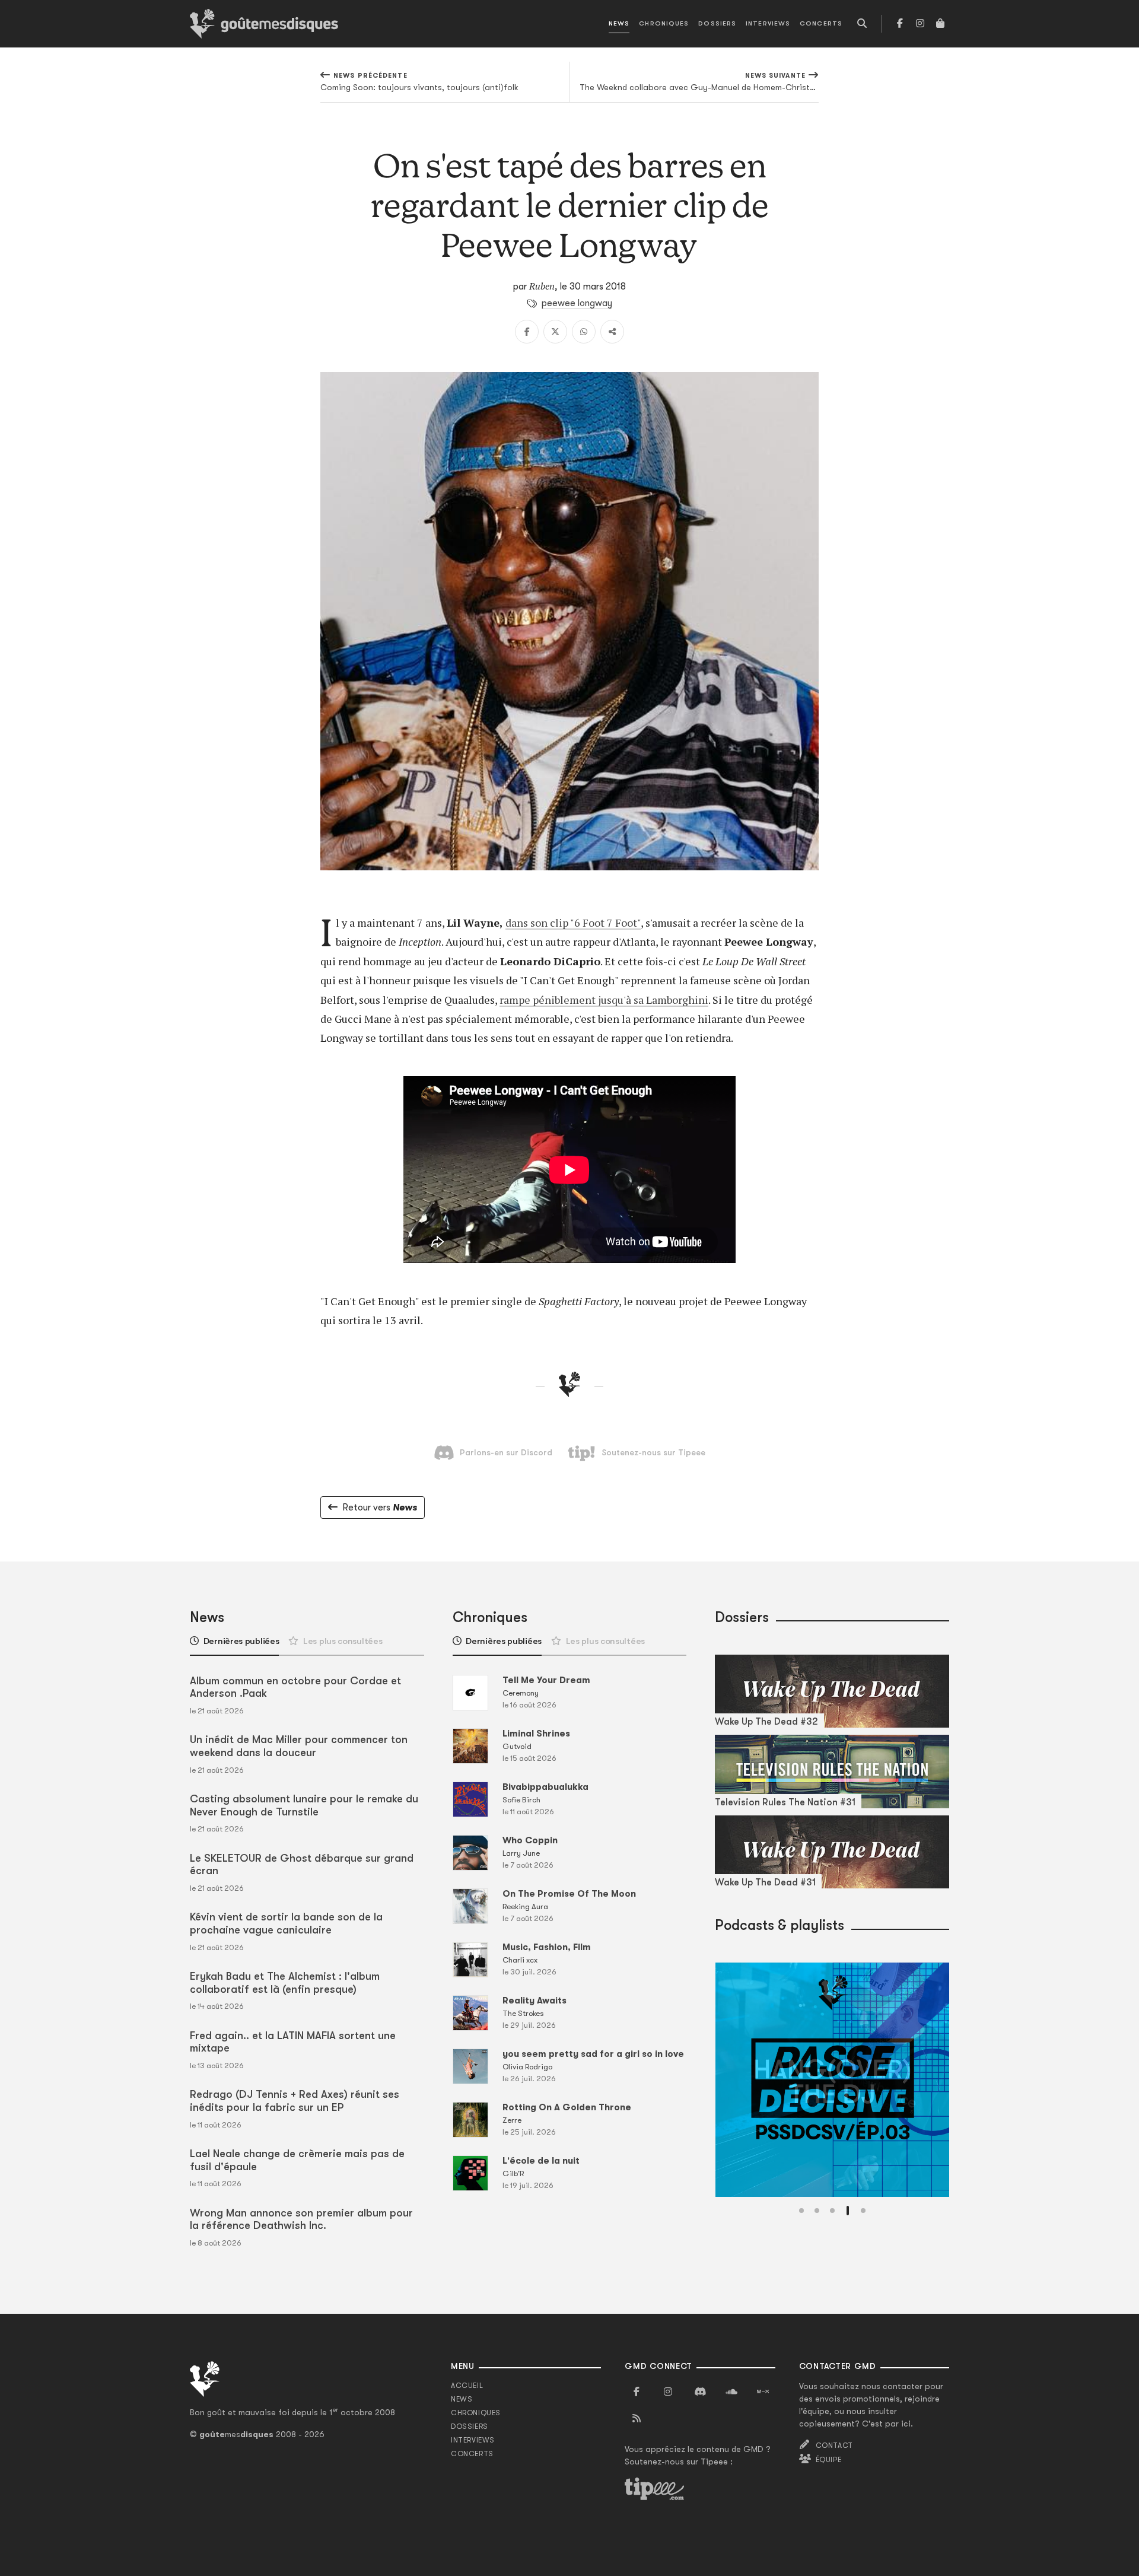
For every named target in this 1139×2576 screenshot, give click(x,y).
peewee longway (577, 303)
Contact (834, 2445)
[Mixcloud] (763, 2392)
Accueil (467, 2386)
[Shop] (940, 24)
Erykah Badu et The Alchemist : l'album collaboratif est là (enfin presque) (285, 1983)
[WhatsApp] (584, 332)
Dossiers (717, 23)
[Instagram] (920, 24)
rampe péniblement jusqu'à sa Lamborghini (604, 1000)
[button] (801, 2211)
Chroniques (664, 23)
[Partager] (612, 332)
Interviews (768, 23)
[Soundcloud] (731, 2392)
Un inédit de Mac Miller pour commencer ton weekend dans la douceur (299, 1746)
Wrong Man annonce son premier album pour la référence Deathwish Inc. (301, 2219)
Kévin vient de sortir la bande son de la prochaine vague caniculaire (286, 1923)
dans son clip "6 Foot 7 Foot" (573, 923)
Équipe (829, 2460)
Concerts (821, 23)
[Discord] (700, 2392)
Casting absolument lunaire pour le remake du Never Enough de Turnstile (304, 1805)
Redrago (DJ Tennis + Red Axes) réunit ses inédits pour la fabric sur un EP (295, 2101)
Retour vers (380, 1508)
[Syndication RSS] (637, 2419)
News (619, 23)
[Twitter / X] (555, 332)
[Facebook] (900, 24)
